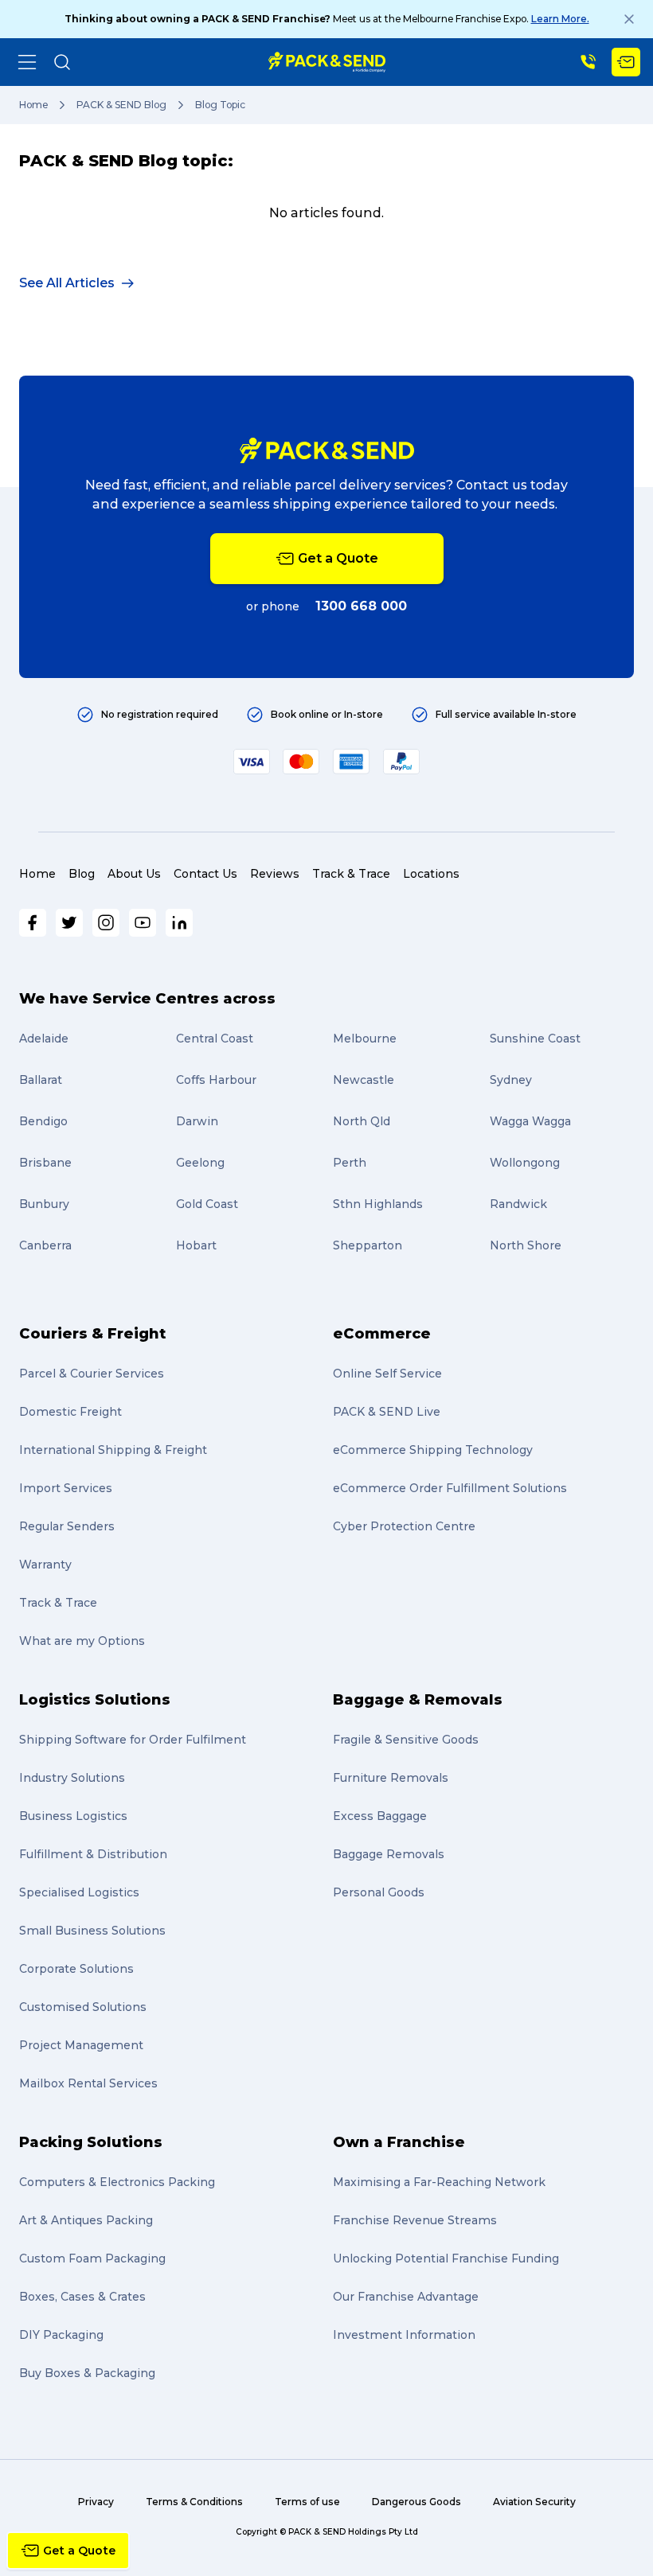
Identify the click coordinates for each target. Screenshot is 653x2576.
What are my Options (82, 1641)
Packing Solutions (91, 2142)
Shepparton (368, 1245)
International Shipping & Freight (113, 1450)
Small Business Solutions (92, 1931)
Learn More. (560, 19)
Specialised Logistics (79, 1892)
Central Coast (215, 1039)
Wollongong (525, 1163)
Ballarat (41, 1080)
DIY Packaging (61, 2335)
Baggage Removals (389, 1854)
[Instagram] (106, 923)
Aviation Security (534, 2502)
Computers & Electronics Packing (117, 2182)
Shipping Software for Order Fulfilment (133, 1740)
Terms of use (307, 2502)
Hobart (196, 1245)
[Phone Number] (588, 62)
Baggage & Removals (418, 1700)
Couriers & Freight (92, 1334)
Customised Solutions (83, 2007)
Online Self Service (387, 1374)
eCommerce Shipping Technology (433, 1450)
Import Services (66, 1488)
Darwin (197, 1121)
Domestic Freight (70, 1412)
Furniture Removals (391, 1778)
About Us (134, 874)
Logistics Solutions (95, 1700)
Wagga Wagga (530, 1121)
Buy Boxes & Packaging (87, 2373)
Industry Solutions (72, 1778)
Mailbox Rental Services (88, 2083)
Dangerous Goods (416, 2502)
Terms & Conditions (194, 2502)
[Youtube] (143, 923)
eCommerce (382, 1334)
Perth (350, 1163)
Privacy (96, 2502)
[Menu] (27, 62)
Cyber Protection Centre (404, 1526)
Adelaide (44, 1039)
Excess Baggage (380, 1816)
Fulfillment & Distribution (93, 1854)
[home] (327, 62)
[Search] (62, 62)
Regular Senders (67, 1526)
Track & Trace (351, 874)
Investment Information (404, 2335)
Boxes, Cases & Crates (82, 2297)
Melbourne (365, 1039)
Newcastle (364, 1080)
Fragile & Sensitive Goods (406, 1740)
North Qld (362, 1121)
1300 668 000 (361, 606)
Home (33, 105)
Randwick (518, 1204)
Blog (82, 874)
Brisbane (45, 1163)
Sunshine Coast (535, 1039)
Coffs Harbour (216, 1080)
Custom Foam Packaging (92, 2258)
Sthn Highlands (378, 1204)
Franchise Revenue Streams (415, 2220)
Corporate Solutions (76, 1969)
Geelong (200, 1163)
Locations (431, 874)
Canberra (45, 1245)
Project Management (81, 2045)
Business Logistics (73, 1816)
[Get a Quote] (626, 62)
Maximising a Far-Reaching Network (439, 2182)
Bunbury (44, 1204)
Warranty (45, 1565)
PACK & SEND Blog (121, 105)
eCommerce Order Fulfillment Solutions (450, 1488)
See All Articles (67, 283)
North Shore (526, 1245)
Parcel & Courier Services (92, 1374)
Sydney (511, 1080)
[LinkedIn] (179, 923)
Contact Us (205, 874)
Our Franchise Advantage (406, 2297)
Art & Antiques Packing (86, 2220)
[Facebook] (33, 923)
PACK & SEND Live (387, 1412)
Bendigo (43, 1121)
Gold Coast (207, 1204)
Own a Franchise (399, 2142)
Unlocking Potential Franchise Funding (446, 2258)
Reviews (275, 874)
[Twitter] (69, 923)
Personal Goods (379, 1892)
